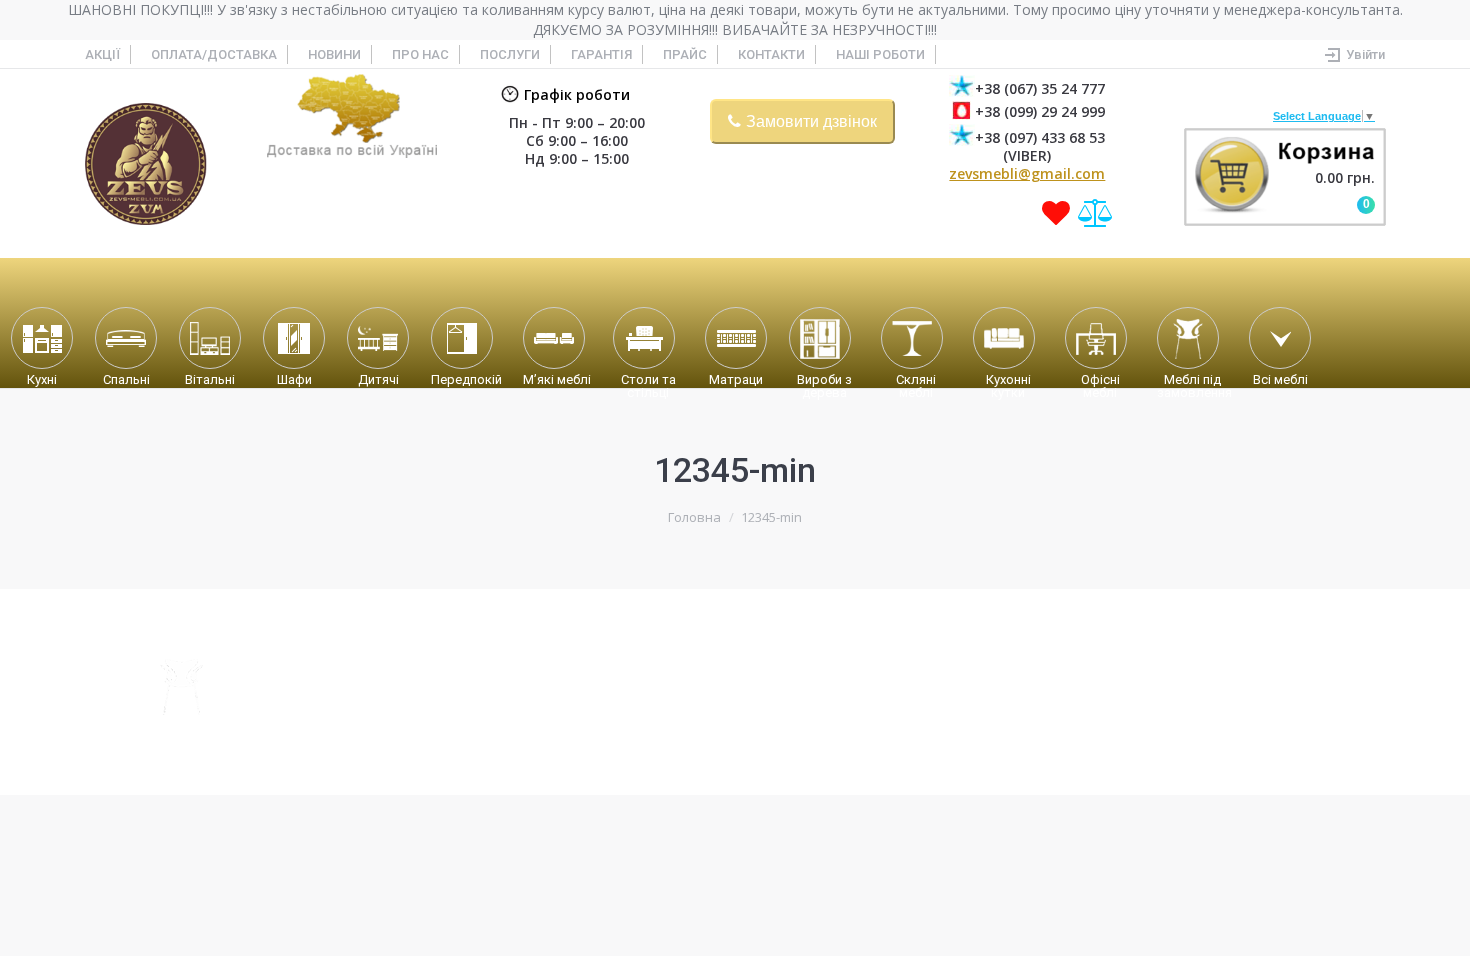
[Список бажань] (1056, 213)
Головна (694, 517)
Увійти (1365, 54)
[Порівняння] (1096, 213)
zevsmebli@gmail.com (1027, 173)
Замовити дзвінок (811, 121)
